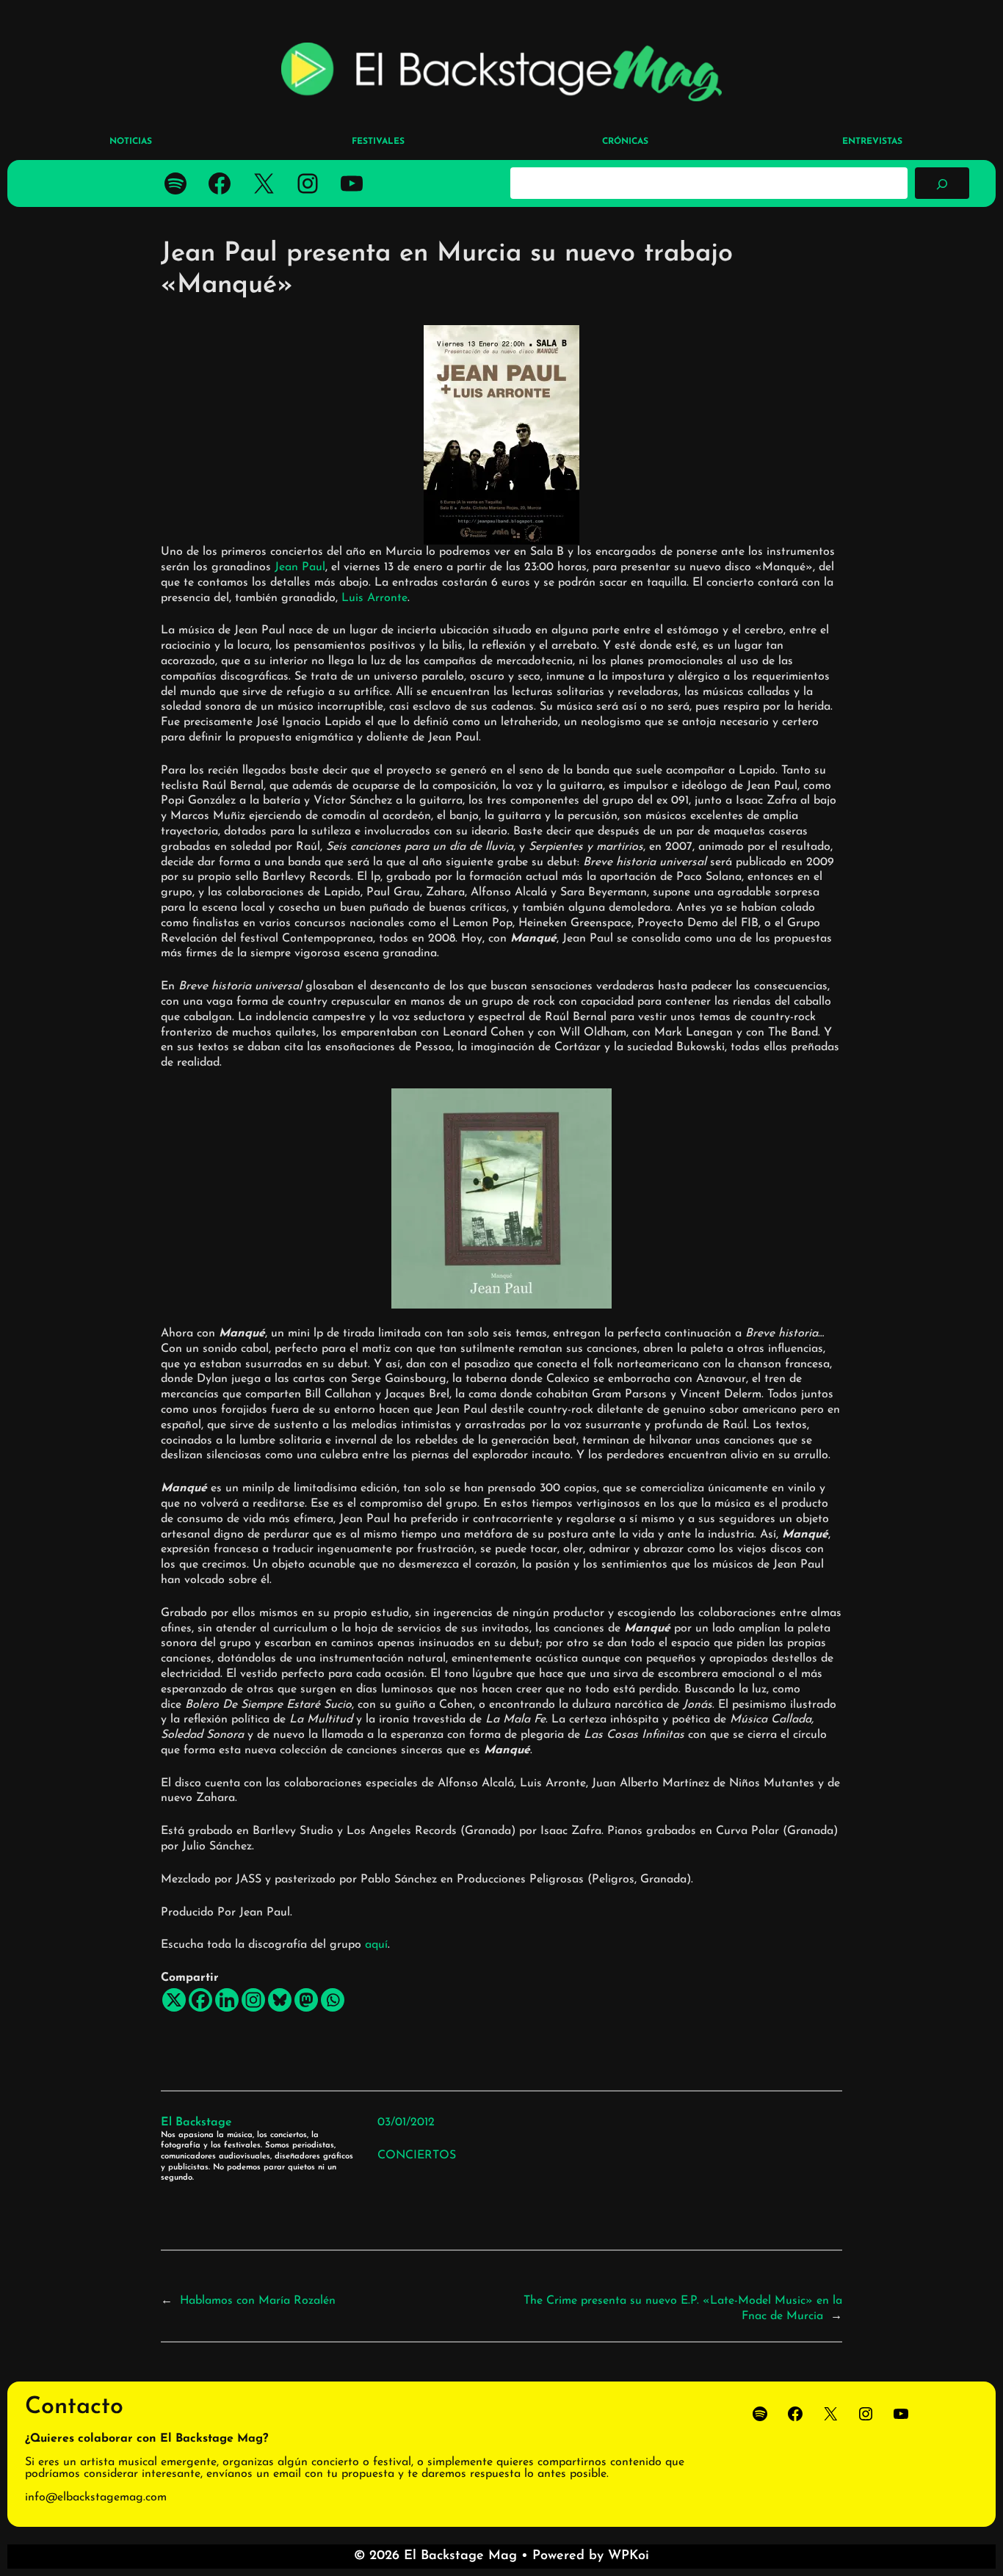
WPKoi (629, 2556)
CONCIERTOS (417, 2155)
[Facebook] (200, 2000)
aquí (376, 1945)
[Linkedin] (227, 2000)
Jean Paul (300, 567)
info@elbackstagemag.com (96, 2497)
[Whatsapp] (333, 2000)
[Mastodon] (306, 2000)
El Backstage (196, 2122)
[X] (174, 2000)
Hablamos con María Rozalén (258, 2301)
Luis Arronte (374, 598)
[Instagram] (253, 2000)
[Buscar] (942, 183)
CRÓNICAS (625, 142)
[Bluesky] (280, 2000)
